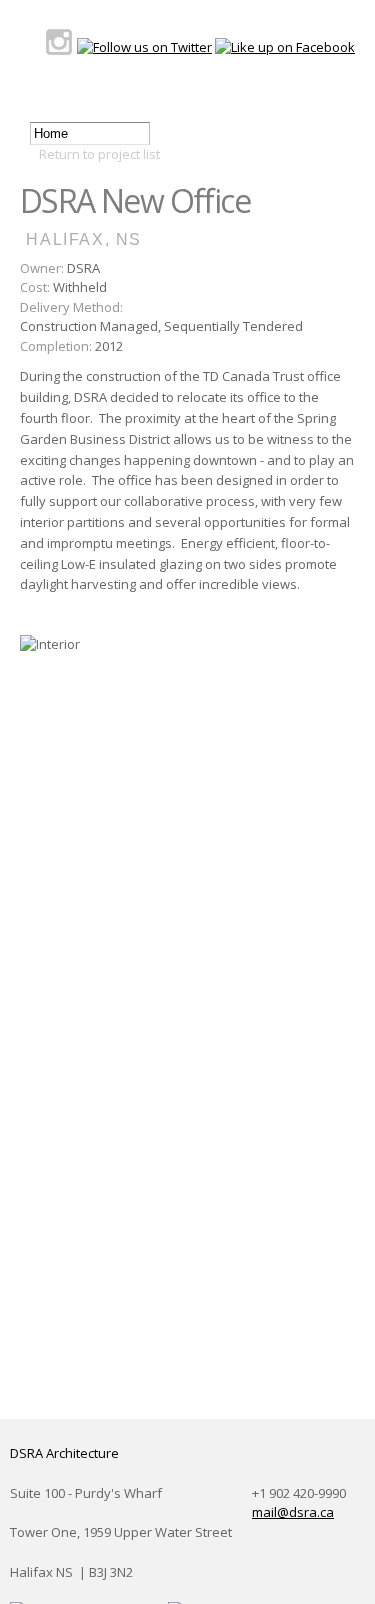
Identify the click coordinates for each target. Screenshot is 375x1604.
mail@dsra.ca (293, 1512)
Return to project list (99, 154)
